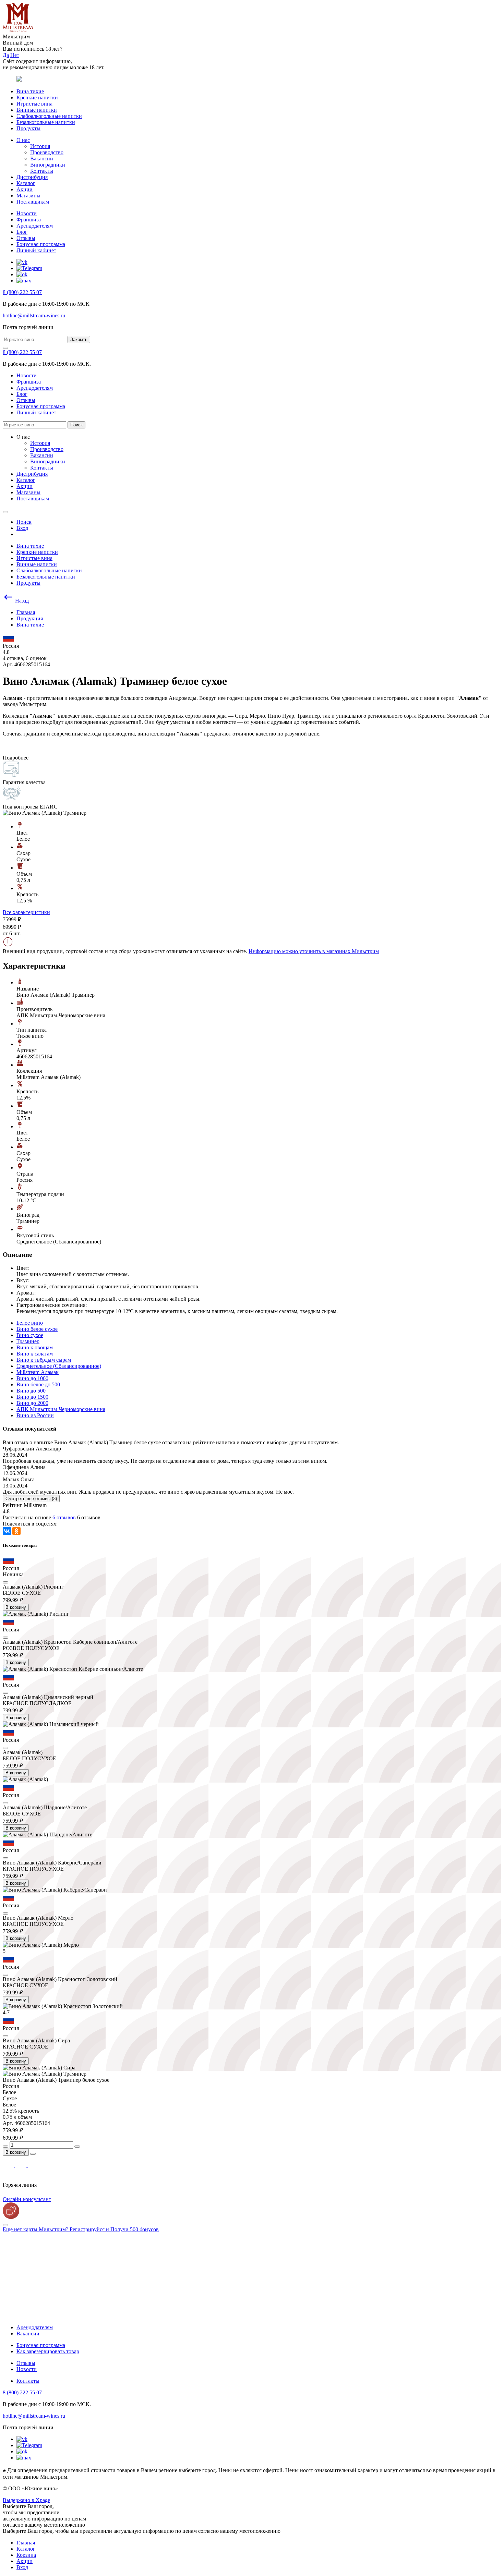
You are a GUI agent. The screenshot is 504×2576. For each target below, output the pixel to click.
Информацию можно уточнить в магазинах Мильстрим (314, 951)
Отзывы (26, 238)
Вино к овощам (35, 1347)
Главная (26, 2543)
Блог (22, 232)
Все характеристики (26, 912)
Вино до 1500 (32, 1397)
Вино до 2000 (32, 1403)
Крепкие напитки (37, 98)
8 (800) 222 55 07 (22, 292)
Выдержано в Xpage (26, 2500)
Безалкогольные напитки (46, 122)
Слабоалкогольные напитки (49, 116)
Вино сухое (30, 1335)
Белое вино (30, 1323)
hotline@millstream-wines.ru (34, 315)
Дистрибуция (32, 177)
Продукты (28, 128)
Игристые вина (34, 104)
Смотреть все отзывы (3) (31, 1499)
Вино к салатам (35, 1354)
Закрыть (79, 339)
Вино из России (35, 1415)
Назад (21, 601)
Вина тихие (30, 91)
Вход (22, 2567)
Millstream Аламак (38, 1372)
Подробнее (16, 758)
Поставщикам (33, 202)
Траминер (28, 1341)
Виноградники (48, 165)
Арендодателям (35, 226)
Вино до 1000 (32, 1378)
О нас (23, 140)
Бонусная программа (41, 244)
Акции (25, 189)
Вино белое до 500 (38, 1384)
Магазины (28, 196)
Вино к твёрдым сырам (44, 1360)
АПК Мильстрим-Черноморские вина (61, 1409)
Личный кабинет (36, 250)
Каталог (26, 183)
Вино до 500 (31, 1391)
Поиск (76, 425)
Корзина (26, 2555)
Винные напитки (37, 110)
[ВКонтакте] (7, 1531)
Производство (47, 152)
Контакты (42, 171)
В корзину (16, 1607)
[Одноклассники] (16, 1531)
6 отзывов (64, 1517)
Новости (27, 213)
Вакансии (42, 159)
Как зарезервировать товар (48, 2351)
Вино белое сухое (37, 1329)
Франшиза (29, 220)
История (40, 146)
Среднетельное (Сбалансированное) (59, 1366)
